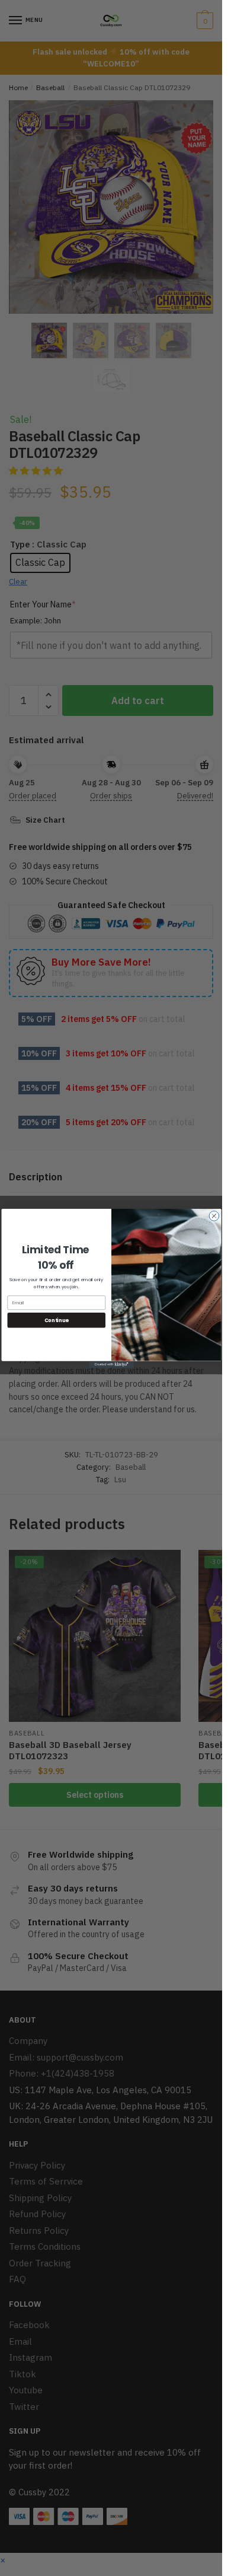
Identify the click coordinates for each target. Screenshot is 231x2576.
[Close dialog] (214, 1216)
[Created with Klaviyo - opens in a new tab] (111, 1364)
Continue (56, 1320)
